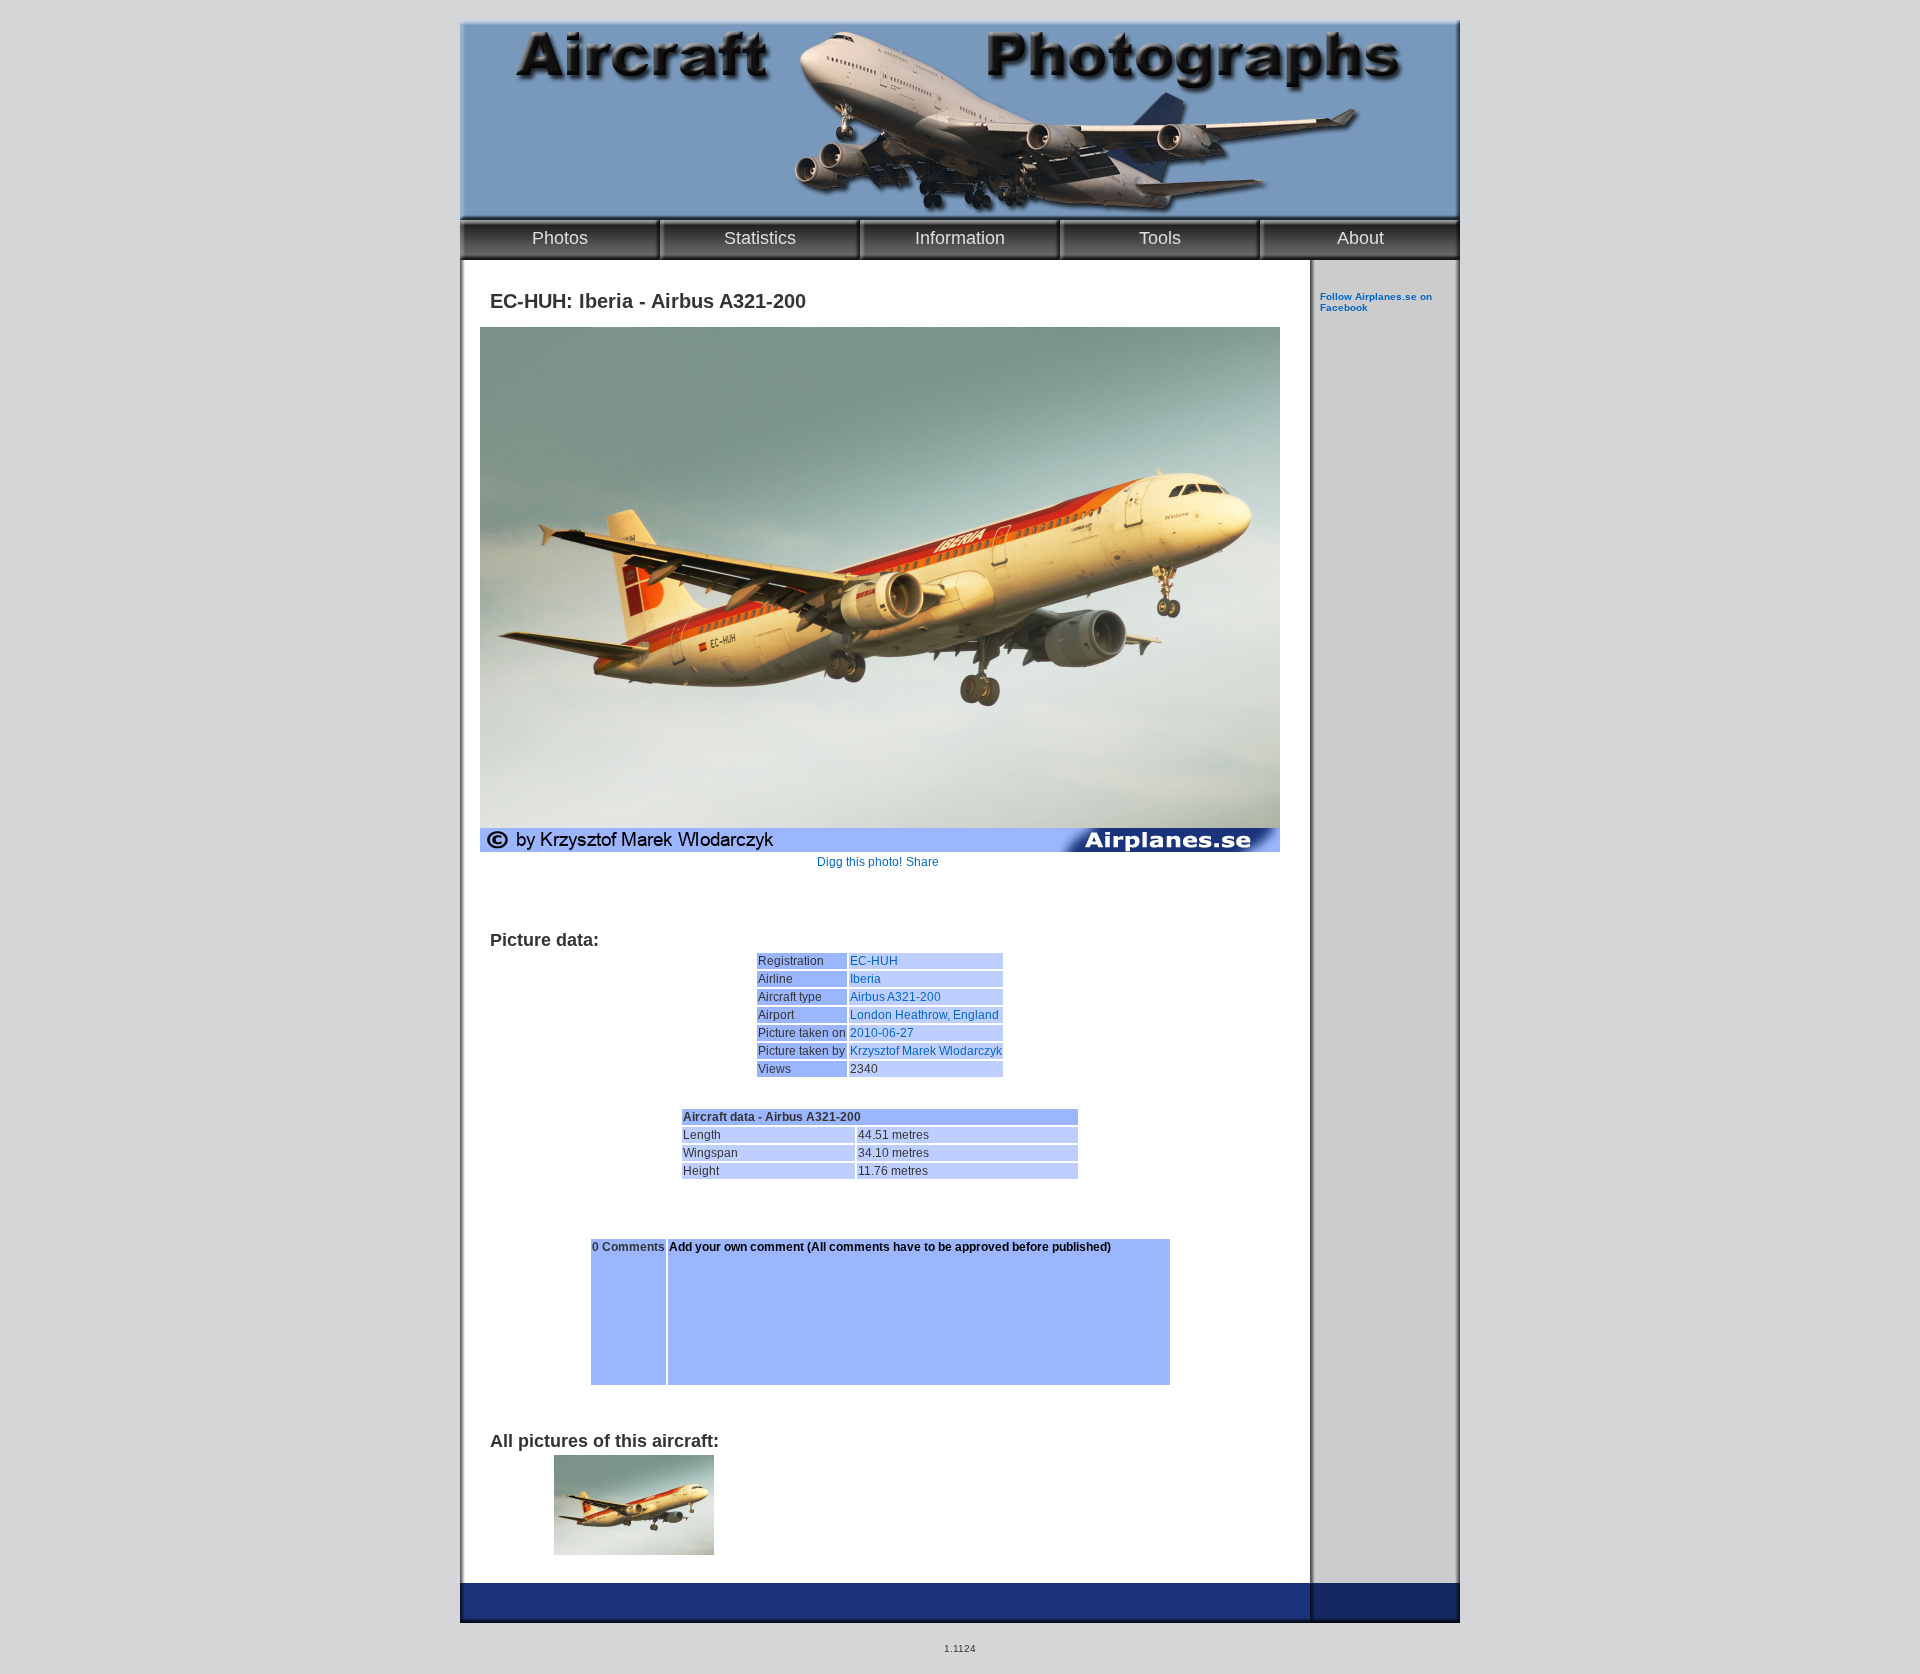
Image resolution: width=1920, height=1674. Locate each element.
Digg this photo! (859, 862)
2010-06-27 (882, 1033)
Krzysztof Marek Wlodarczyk (926, 1051)
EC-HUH (874, 961)
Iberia (865, 979)
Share (922, 862)
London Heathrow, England (924, 1015)
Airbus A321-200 (895, 997)
